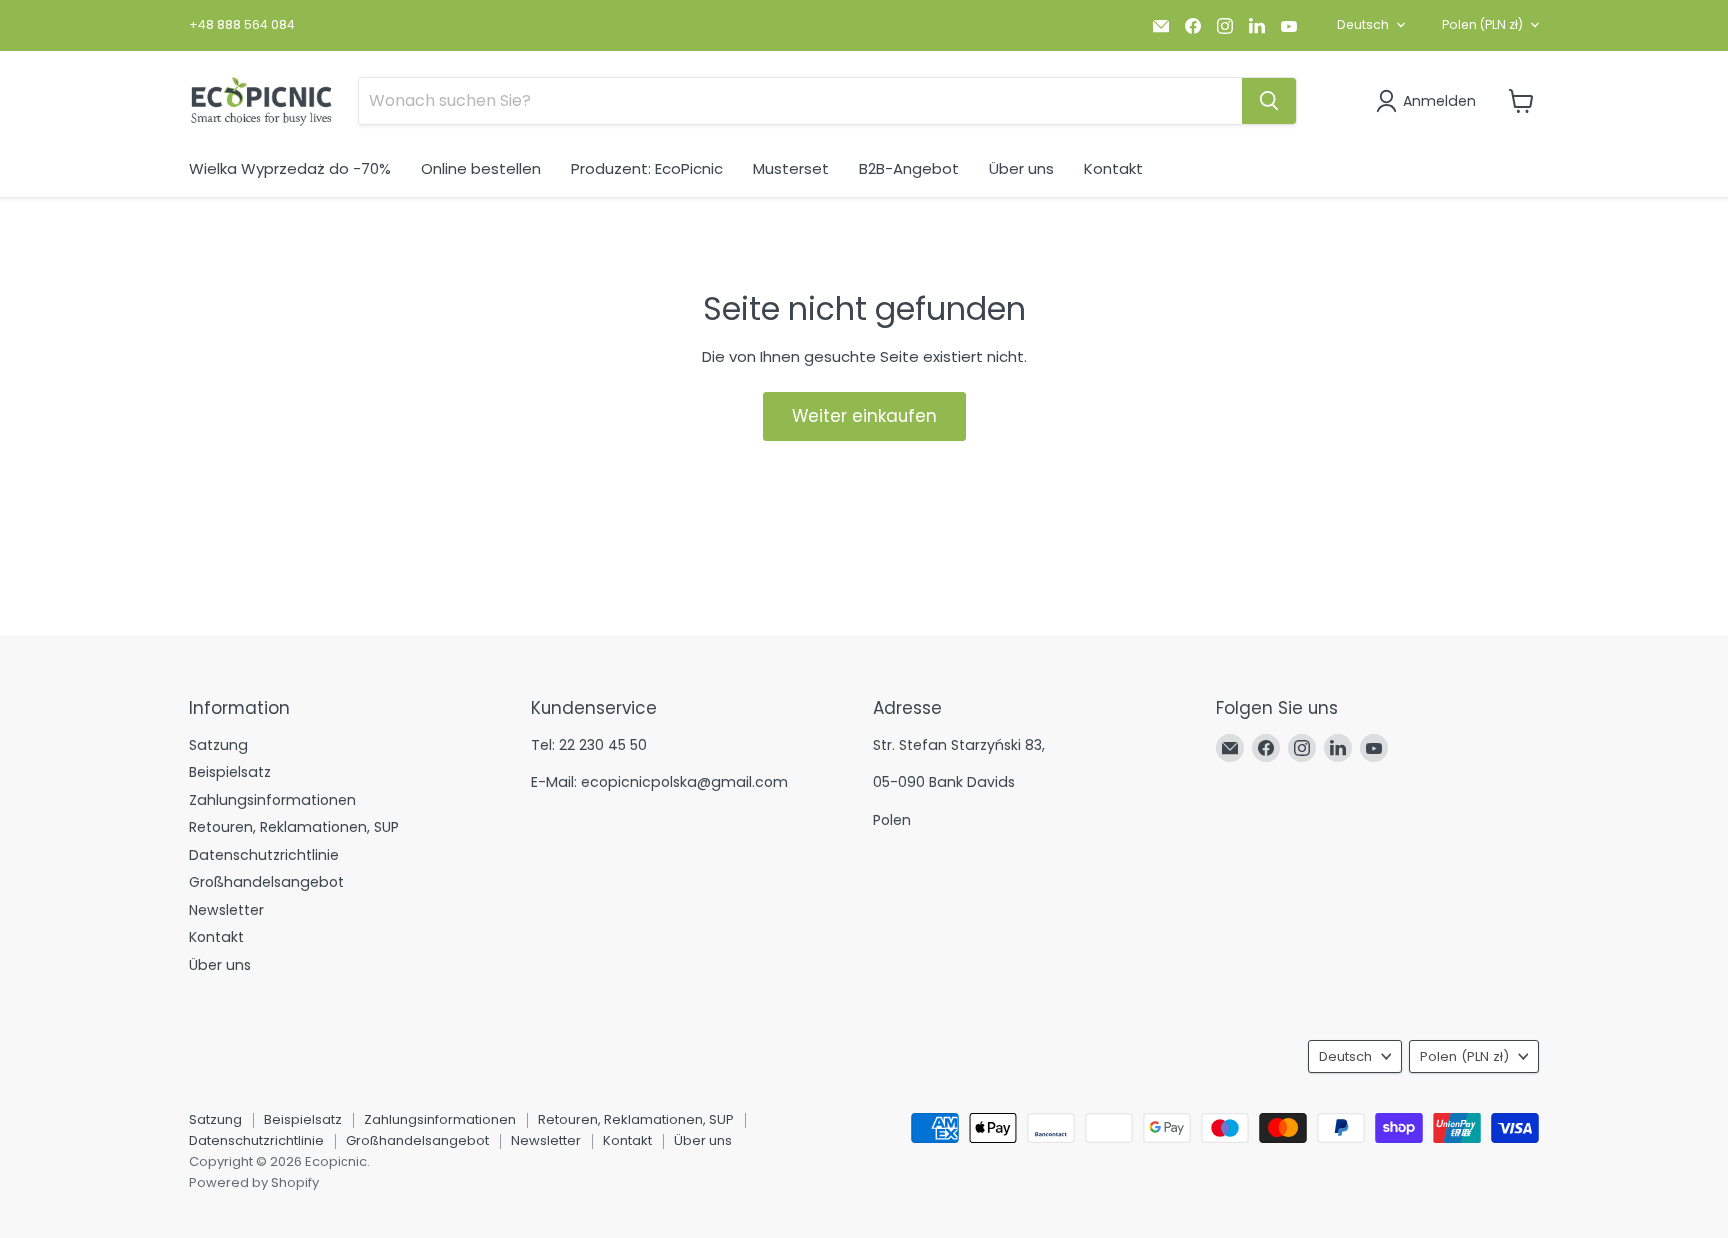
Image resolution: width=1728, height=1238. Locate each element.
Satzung (218, 745)
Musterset (791, 168)
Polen (1482, 24)
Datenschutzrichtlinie (264, 855)
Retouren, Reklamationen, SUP (294, 827)
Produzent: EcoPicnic (647, 168)
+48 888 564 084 (242, 25)
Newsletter (226, 910)
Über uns (1021, 168)
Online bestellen (481, 168)
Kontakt (1113, 168)
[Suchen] (1269, 101)
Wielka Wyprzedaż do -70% (290, 168)
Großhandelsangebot (266, 882)
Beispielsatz (230, 772)
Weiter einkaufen (864, 416)
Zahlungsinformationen (272, 800)
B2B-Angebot (909, 168)
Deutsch (1363, 24)
